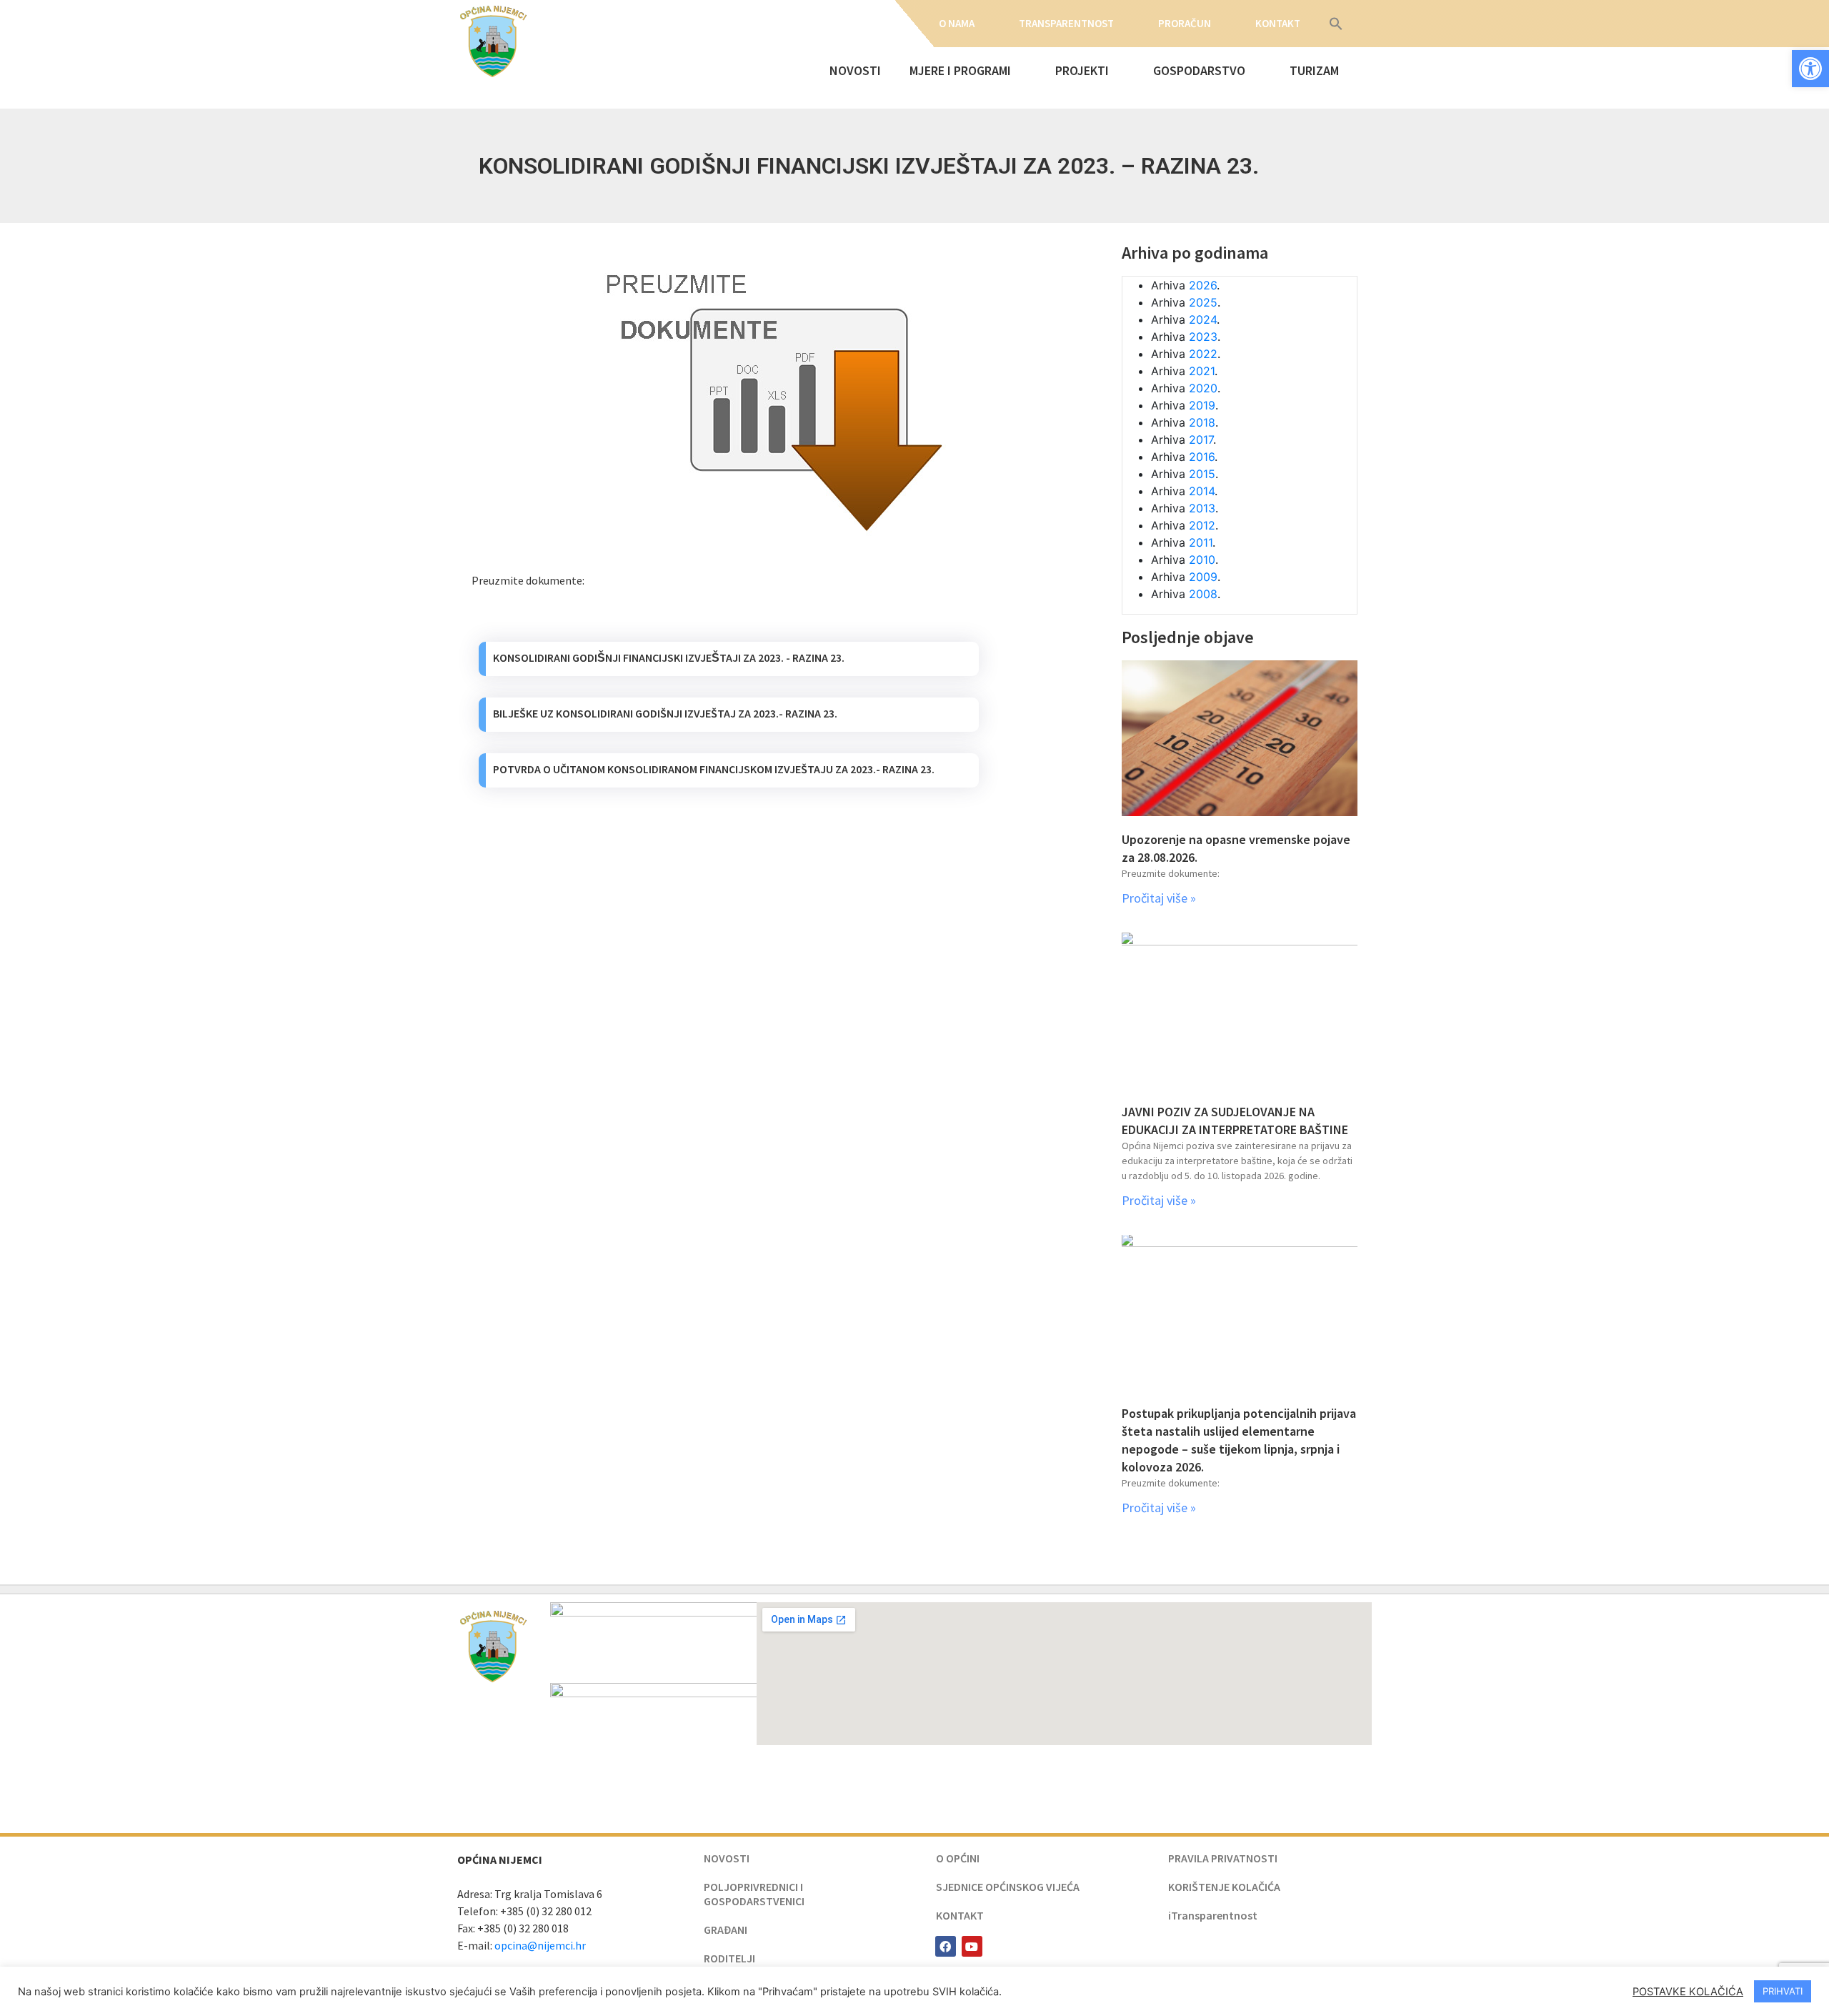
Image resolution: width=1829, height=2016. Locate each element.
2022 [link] (1203, 354)
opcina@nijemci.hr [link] (540, 1945)
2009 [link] (1203, 577)
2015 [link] (1202, 474)
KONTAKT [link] (1278, 23)
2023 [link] (1203, 337)
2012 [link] (1202, 525)
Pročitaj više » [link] (1159, 898)
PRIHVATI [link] (1783, 1991)
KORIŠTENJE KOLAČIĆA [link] (1224, 1887)
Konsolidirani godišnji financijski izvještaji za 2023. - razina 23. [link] (669, 657)
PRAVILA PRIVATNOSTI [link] (1223, 1858)
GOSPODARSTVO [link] (1199, 70)
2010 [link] (1202, 560)
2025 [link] (1203, 302)
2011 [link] (1201, 542)
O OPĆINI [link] (958, 1858)
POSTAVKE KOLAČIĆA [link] (1688, 1992)
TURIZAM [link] (1314, 70)
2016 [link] (1202, 457)
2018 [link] (1202, 422)
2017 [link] (1201, 440)
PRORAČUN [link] (1185, 23)
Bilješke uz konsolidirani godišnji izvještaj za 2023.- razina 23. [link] (665, 713)
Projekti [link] (1082, 70)
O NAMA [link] (957, 23)
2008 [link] (1203, 594)
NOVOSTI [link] (855, 70)
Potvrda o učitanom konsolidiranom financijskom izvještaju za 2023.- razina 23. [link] (714, 769)
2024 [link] (1203, 319)
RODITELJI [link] (729, 1958)
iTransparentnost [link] (1213, 1915)
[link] (1810, 69)
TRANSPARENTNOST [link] (1066, 23)
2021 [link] (1202, 371)
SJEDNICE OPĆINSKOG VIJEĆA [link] (1008, 1887)
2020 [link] (1203, 388)
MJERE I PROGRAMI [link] (960, 70)
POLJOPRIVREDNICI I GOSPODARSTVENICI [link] (754, 1894)
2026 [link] (1203, 285)
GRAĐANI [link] (726, 1930)
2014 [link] (1202, 491)
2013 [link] (1202, 508)
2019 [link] (1202, 405)
